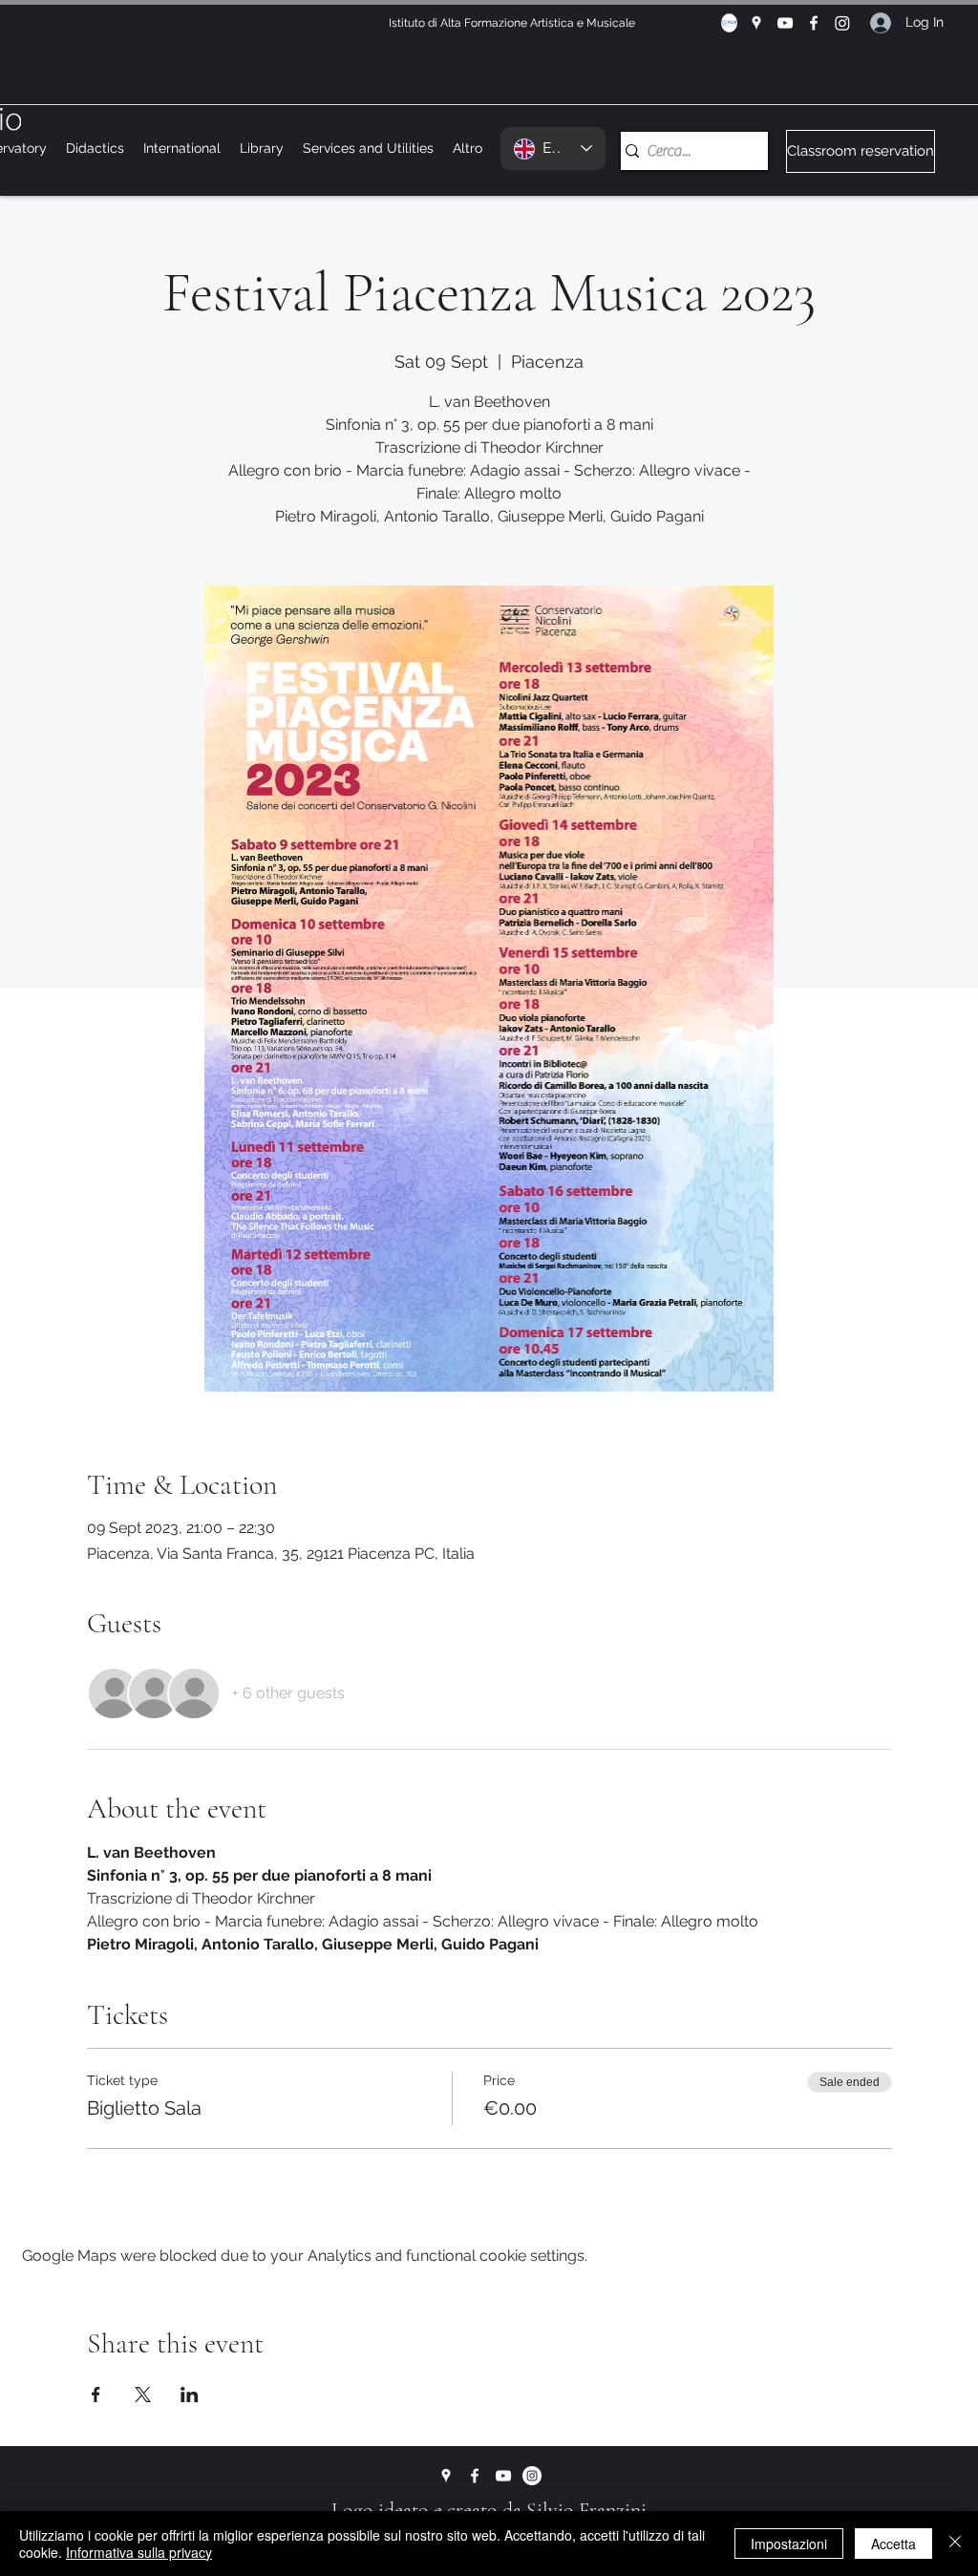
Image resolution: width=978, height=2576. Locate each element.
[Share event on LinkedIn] (190, 2395)
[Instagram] (842, 23)
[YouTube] (785, 23)
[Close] (955, 2544)
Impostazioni (789, 2544)
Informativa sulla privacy (139, 2552)
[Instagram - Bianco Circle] (532, 2476)
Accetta (893, 2544)
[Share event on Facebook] (96, 2395)
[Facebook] (814, 23)
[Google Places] (756, 23)
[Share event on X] (143, 2395)
